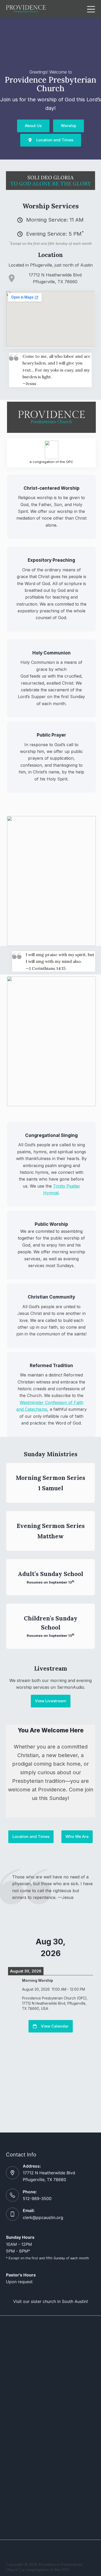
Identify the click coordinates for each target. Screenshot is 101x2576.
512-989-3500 (37, 2198)
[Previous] (16, 1947)
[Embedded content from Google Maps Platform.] (50, 319)
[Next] (84, 1947)
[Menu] (91, 9)
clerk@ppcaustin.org (43, 2217)
